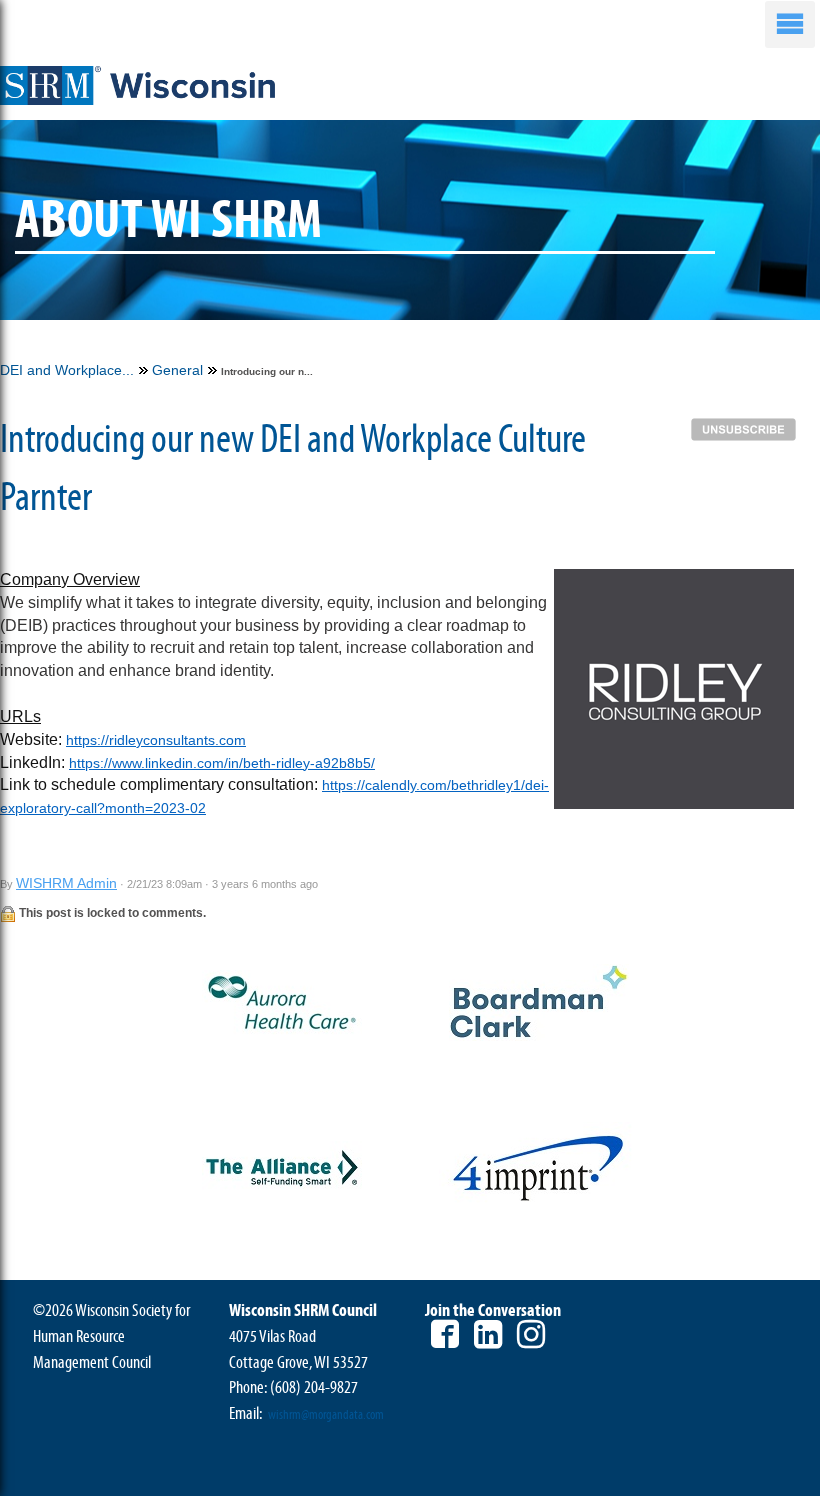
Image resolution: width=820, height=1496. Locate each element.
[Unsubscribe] (748, 428)
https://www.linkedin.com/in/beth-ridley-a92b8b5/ (222, 763)
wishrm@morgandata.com (326, 1415)
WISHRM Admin (66, 883)
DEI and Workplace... (67, 370)
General (177, 370)
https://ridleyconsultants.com (156, 740)
